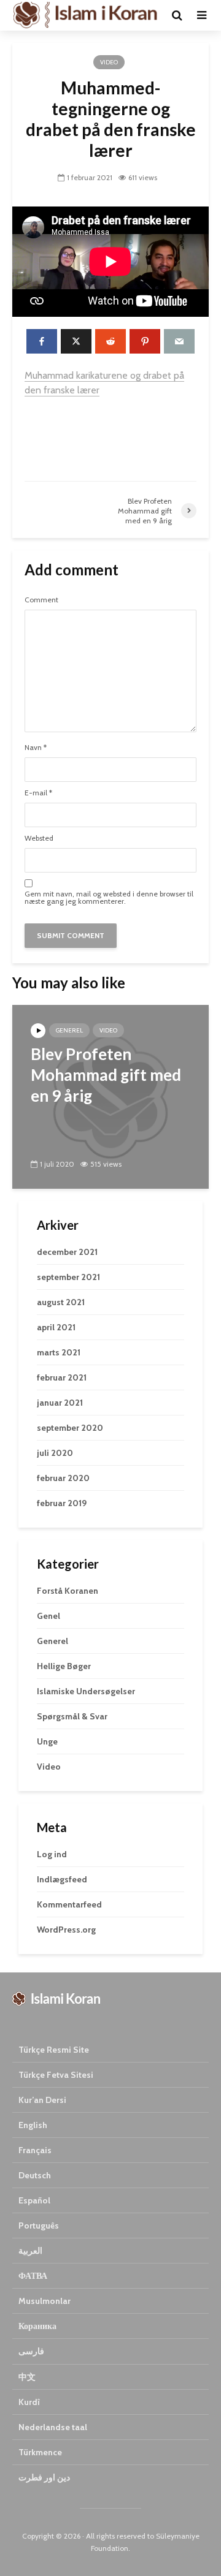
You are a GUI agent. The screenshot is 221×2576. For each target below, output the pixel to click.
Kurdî (29, 2402)
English (33, 2125)
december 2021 (67, 1252)
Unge (47, 1741)
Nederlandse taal (53, 2427)
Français (35, 2150)
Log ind (52, 1854)
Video (109, 62)
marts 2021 (59, 1352)
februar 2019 (62, 1503)
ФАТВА (33, 2276)
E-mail (38, 793)
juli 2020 (55, 1453)
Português (39, 2226)
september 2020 (70, 1428)
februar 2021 (62, 1377)
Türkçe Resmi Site (54, 2050)
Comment (41, 600)
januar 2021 (60, 1403)
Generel (69, 1030)
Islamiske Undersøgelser (86, 1691)
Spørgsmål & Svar (72, 1716)
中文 (27, 2377)
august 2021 (61, 1302)
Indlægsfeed (62, 1879)
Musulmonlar (45, 2301)
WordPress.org (66, 1930)
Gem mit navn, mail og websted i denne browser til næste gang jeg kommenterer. (109, 898)
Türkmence (40, 2452)
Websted (39, 838)
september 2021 (68, 1277)
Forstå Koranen (68, 1591)
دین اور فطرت (44, 2477)
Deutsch (35, 2175)
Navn (36, 748)
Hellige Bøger (64, 1666)
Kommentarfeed (69, 1904)
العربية (30, 2251)
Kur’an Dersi (42, 2100)
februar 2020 (63, 1478)
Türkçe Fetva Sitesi (56, 2075)
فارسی (31, 2351)
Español (34, 2200)
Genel (48, 1616)
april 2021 (56, 1327)
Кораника (37, 2326)
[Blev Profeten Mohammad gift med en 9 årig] (110, 1096)
